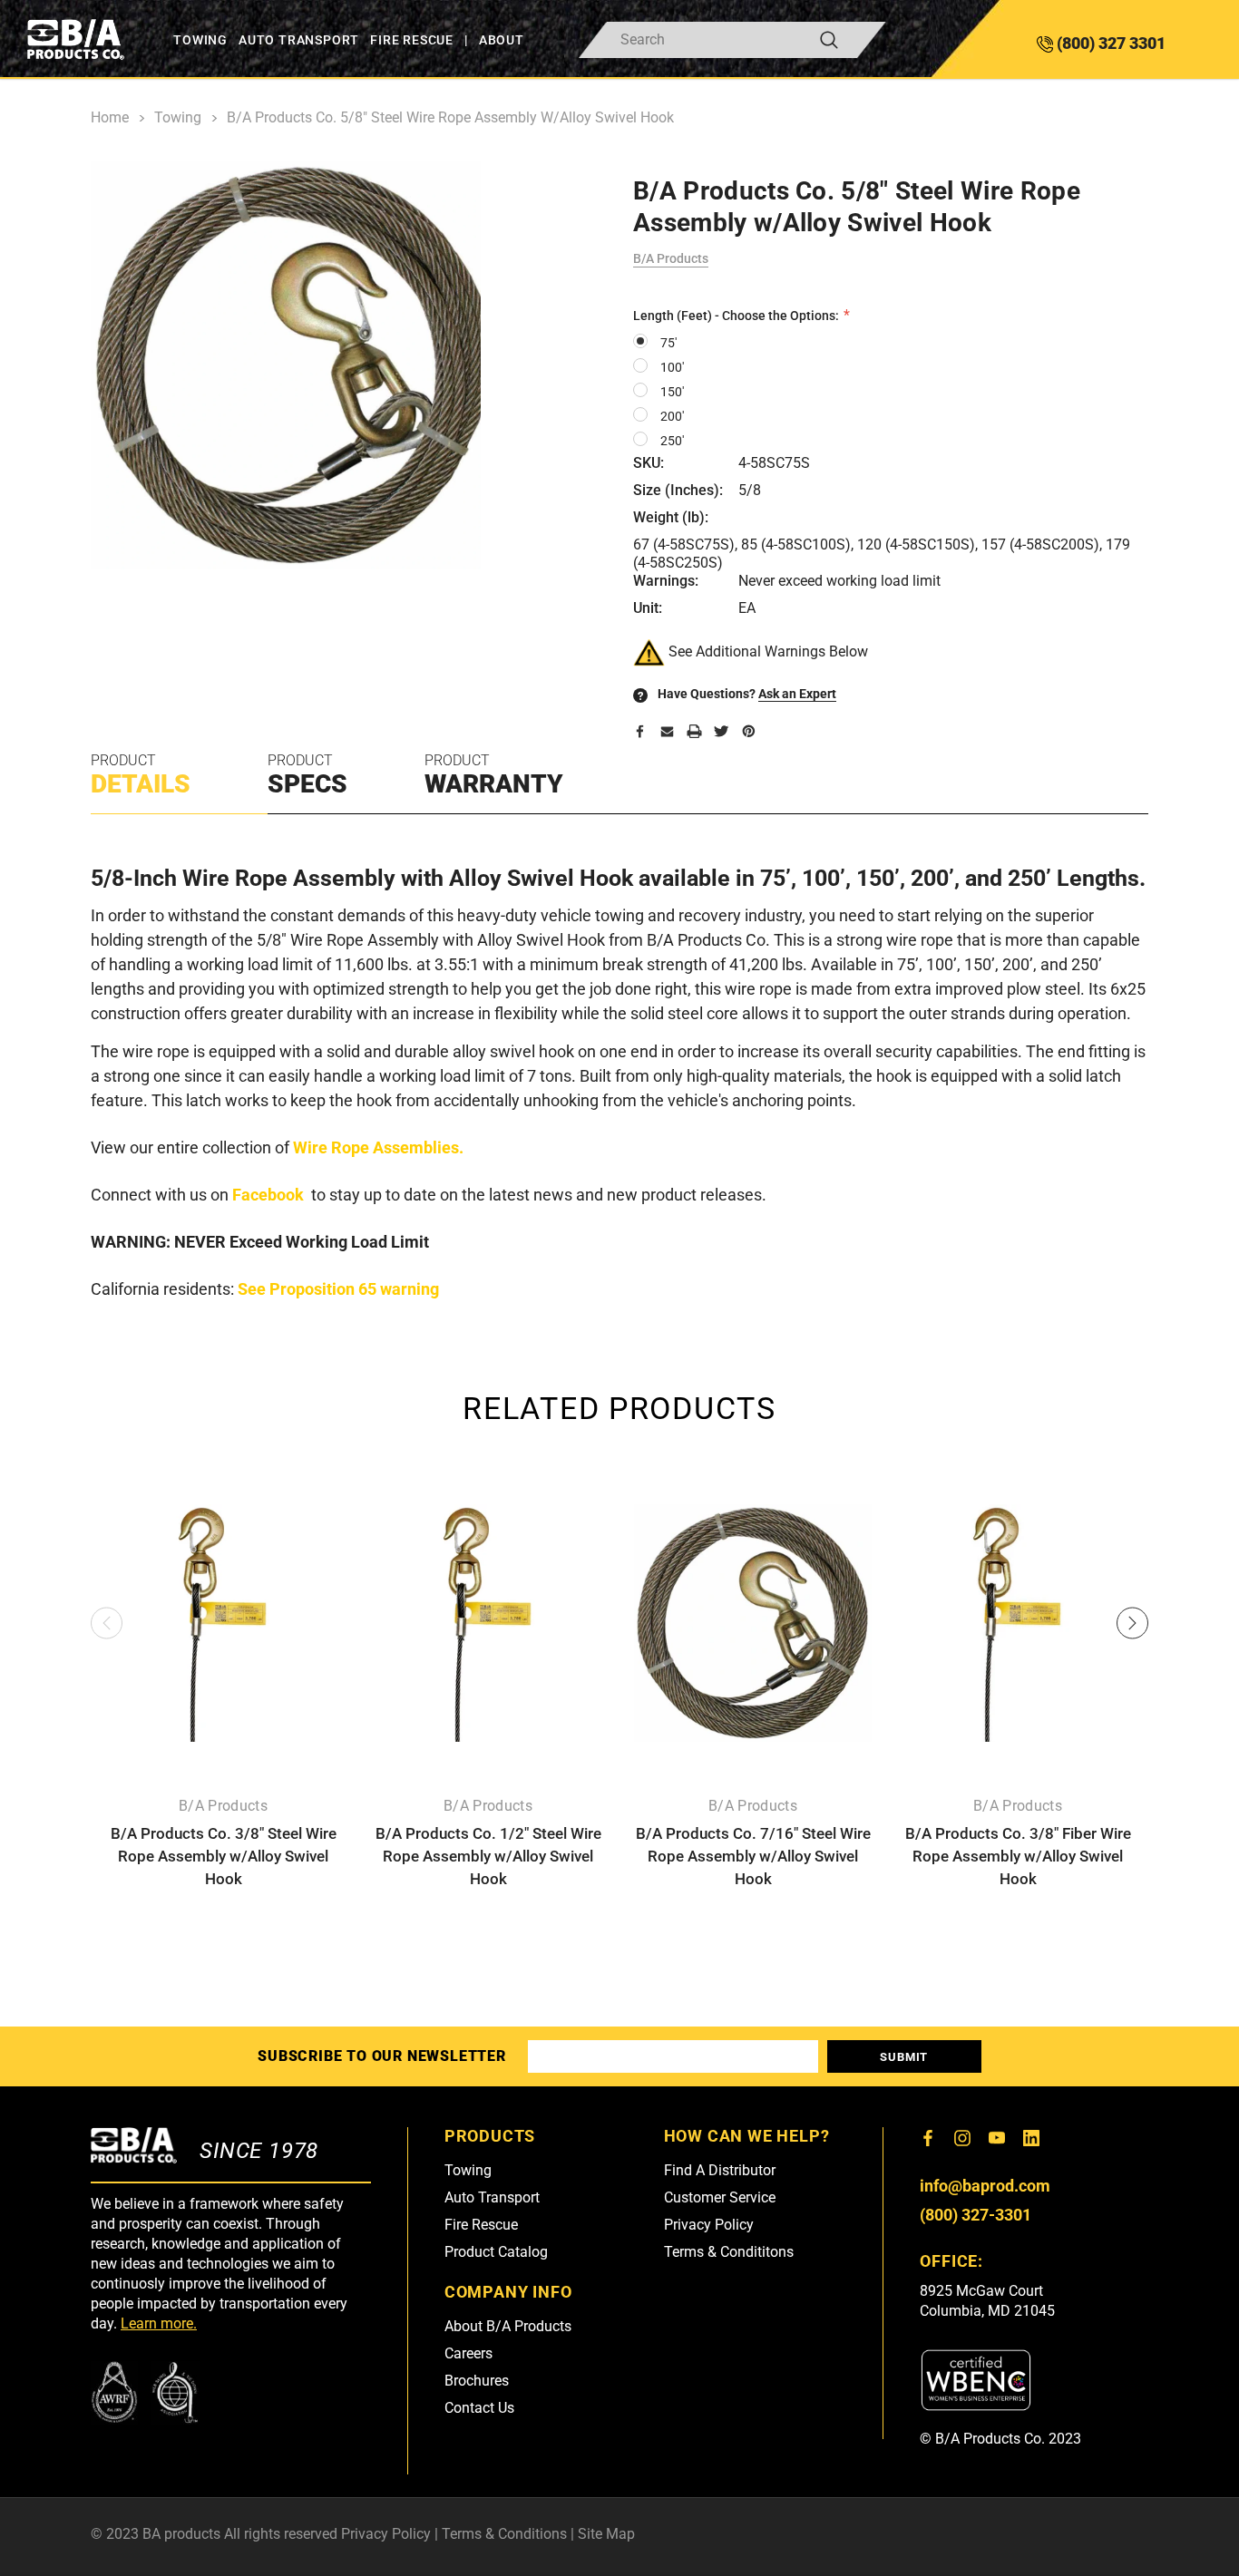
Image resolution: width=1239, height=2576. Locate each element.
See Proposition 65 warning (338, 1289)
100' (672, 367)
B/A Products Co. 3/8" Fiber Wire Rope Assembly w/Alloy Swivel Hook (1018, 1856)
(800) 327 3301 (1109, 43)
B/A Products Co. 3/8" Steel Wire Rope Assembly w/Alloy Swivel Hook (224, 1856)
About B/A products (508, 2326)
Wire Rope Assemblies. (378, 1147)
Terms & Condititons (729, 2252)
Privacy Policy (709, 2225)
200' (672, 416)
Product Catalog (496, 2252)
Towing (468, 2170)
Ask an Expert (797, 694)
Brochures (477, 2381)
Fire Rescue (481, 2225)
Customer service (720, 2197)
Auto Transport (492, 2197)
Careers (468, 2353)
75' (668, 343)
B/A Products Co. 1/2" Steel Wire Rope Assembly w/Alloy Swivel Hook (488, 1856)
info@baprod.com (985, 2186)
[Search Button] (829, 40)
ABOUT (502, 40)
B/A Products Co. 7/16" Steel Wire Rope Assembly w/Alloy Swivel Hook (753, 1856)
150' (672, 392)
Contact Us (479, 2408)
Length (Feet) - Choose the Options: (737, 316)
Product (141, 775)
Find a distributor (720, 2170)
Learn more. (159, 2323)
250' (672, 441)
